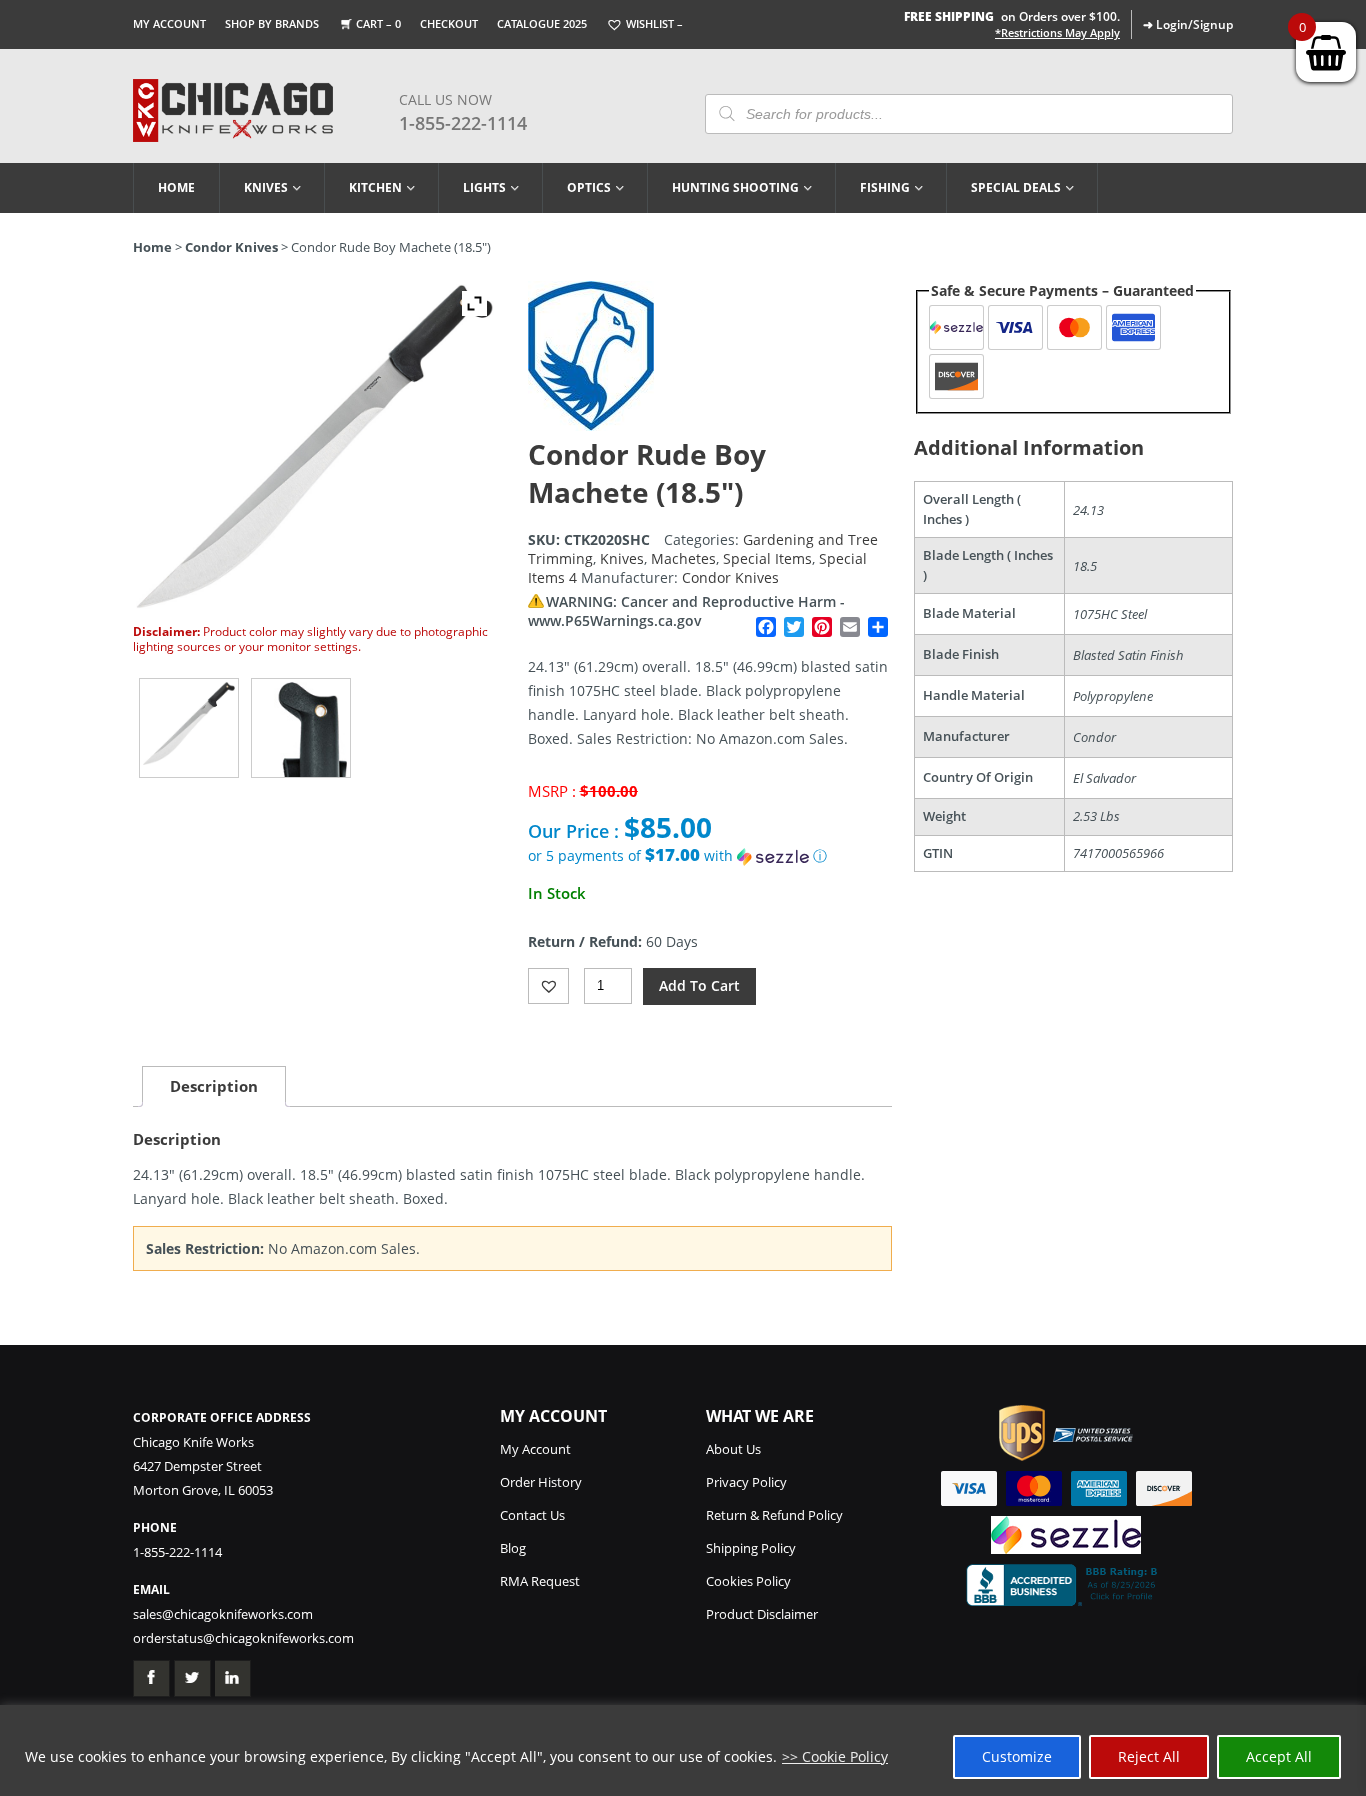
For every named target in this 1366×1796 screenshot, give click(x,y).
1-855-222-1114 (463, 123)
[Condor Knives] (591, 425)
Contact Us (532, 1515)
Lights (484, 187)
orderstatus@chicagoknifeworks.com (243, 1638)
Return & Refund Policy (774, 1515)
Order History (541, 1482)
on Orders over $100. (1012, 16)
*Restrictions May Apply (1057, 33)
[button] (710, 856)
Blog (513, 1548)
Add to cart (699, 985)
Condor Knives (231, 247)
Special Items (767, 558)
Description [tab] (214, 1086)
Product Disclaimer (762, 1614)
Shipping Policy (751, 1548)
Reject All (1149, 1756)
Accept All (1279, 1756)
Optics (589, 187)
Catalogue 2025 (542, 23)
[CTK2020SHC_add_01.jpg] (301, 728)
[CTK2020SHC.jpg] (189, 728)
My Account (169, 23)
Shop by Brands (272, 23)
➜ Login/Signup (1188, 24)
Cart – (378, 23)
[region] (683, 1750)
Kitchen (375, 187)
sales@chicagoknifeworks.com (223, 1614)
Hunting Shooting (735, 187)
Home (176, 187)
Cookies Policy (748, 1581)
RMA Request (540, 1581)
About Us (733, 1449)
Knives (266, 187)
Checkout (449, 23)
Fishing (885, 187)
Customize (1017, 1756)
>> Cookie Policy (835, 1756)
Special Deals (1016, 187)
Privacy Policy (746, 1482)
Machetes (683, 558)
